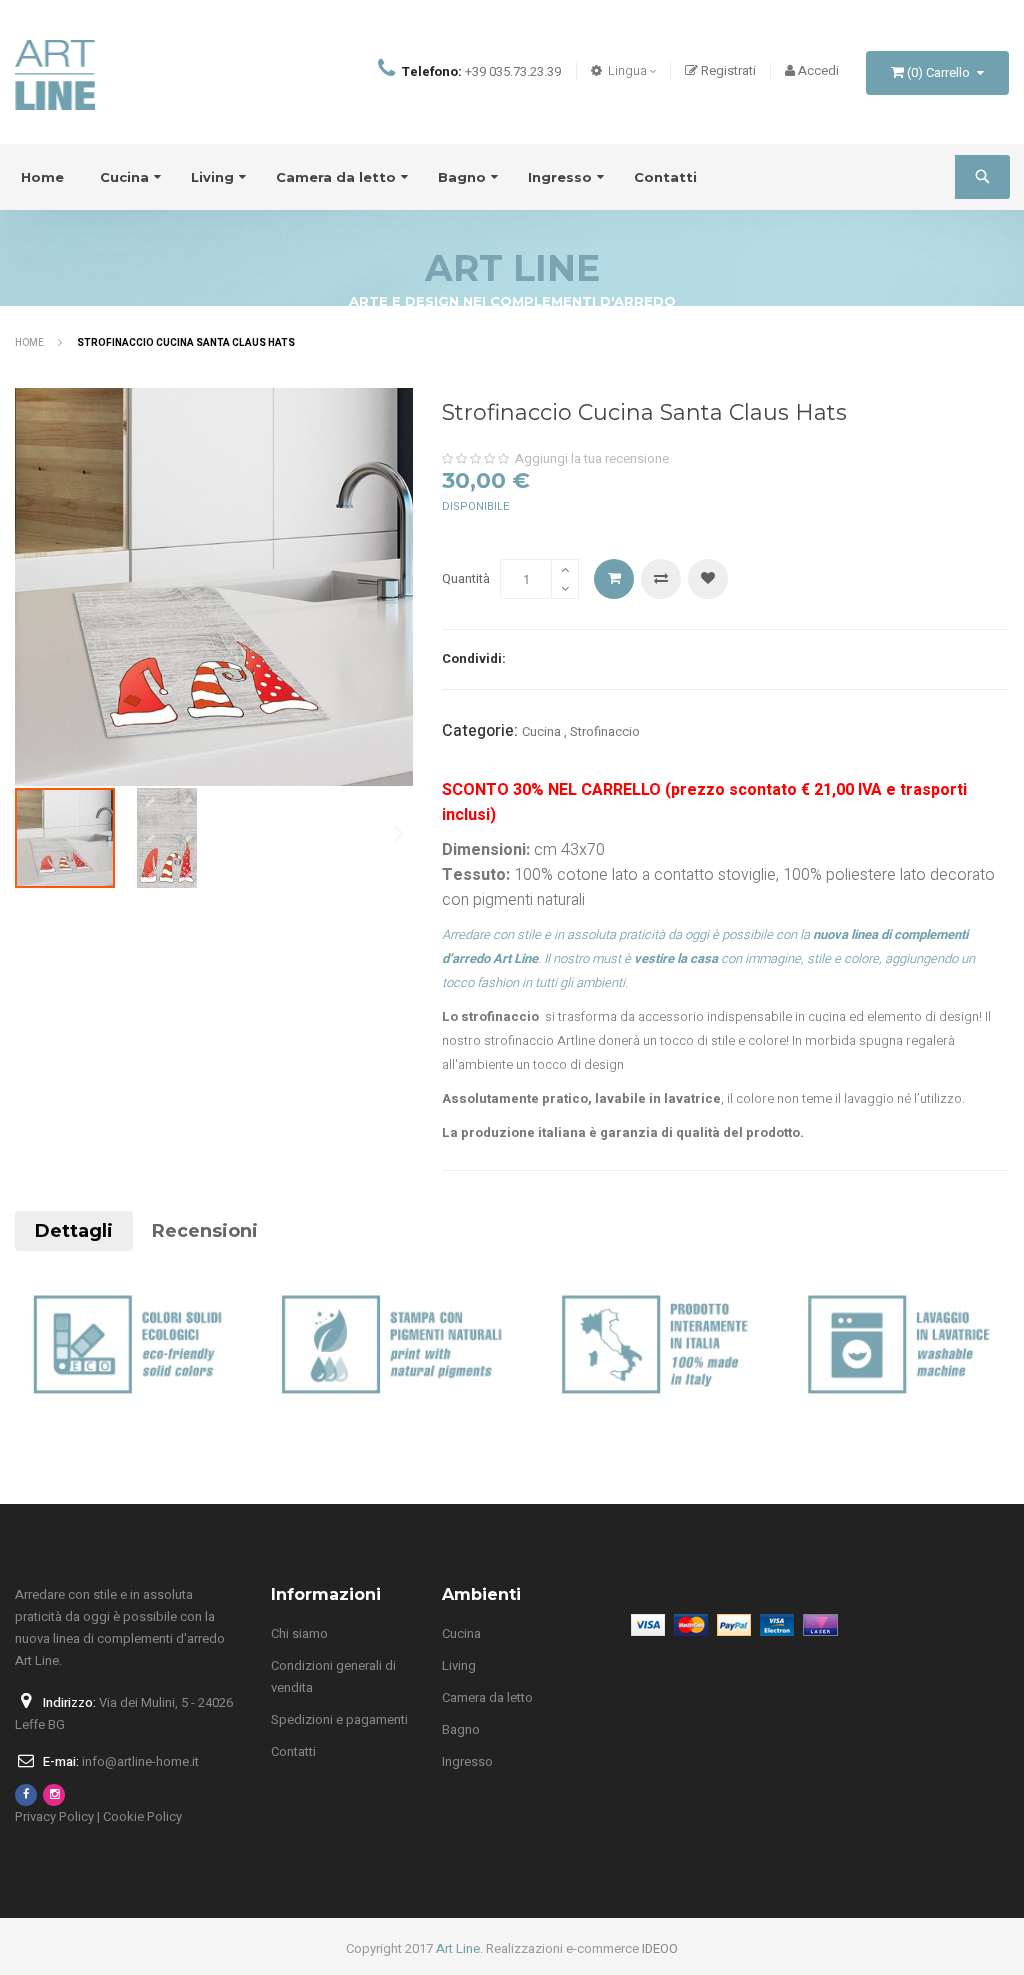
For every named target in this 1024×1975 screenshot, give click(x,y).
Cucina (541, 731)
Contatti (293, 1751)
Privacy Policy (54, 1816)
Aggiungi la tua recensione (592, 458)
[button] (167, 838)
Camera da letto (487, 1697)
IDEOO (660, 1948)
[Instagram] (54, 1795)
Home (30, 343)
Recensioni (205, 1231)
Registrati (728, 70)
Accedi (818, 70)
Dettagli (74, 1231)
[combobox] (987, 177)
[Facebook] (26, 1795)
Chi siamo (299, 1633)
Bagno (461, 1729)
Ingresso (467, 1761)
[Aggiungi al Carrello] (614, 579)
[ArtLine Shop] (55, 72)
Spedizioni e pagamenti (339, 1719)
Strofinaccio (605, 731)
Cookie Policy (142, 1816)
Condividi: (474, 659)
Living (459, 1665)
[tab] (74, 1231)
